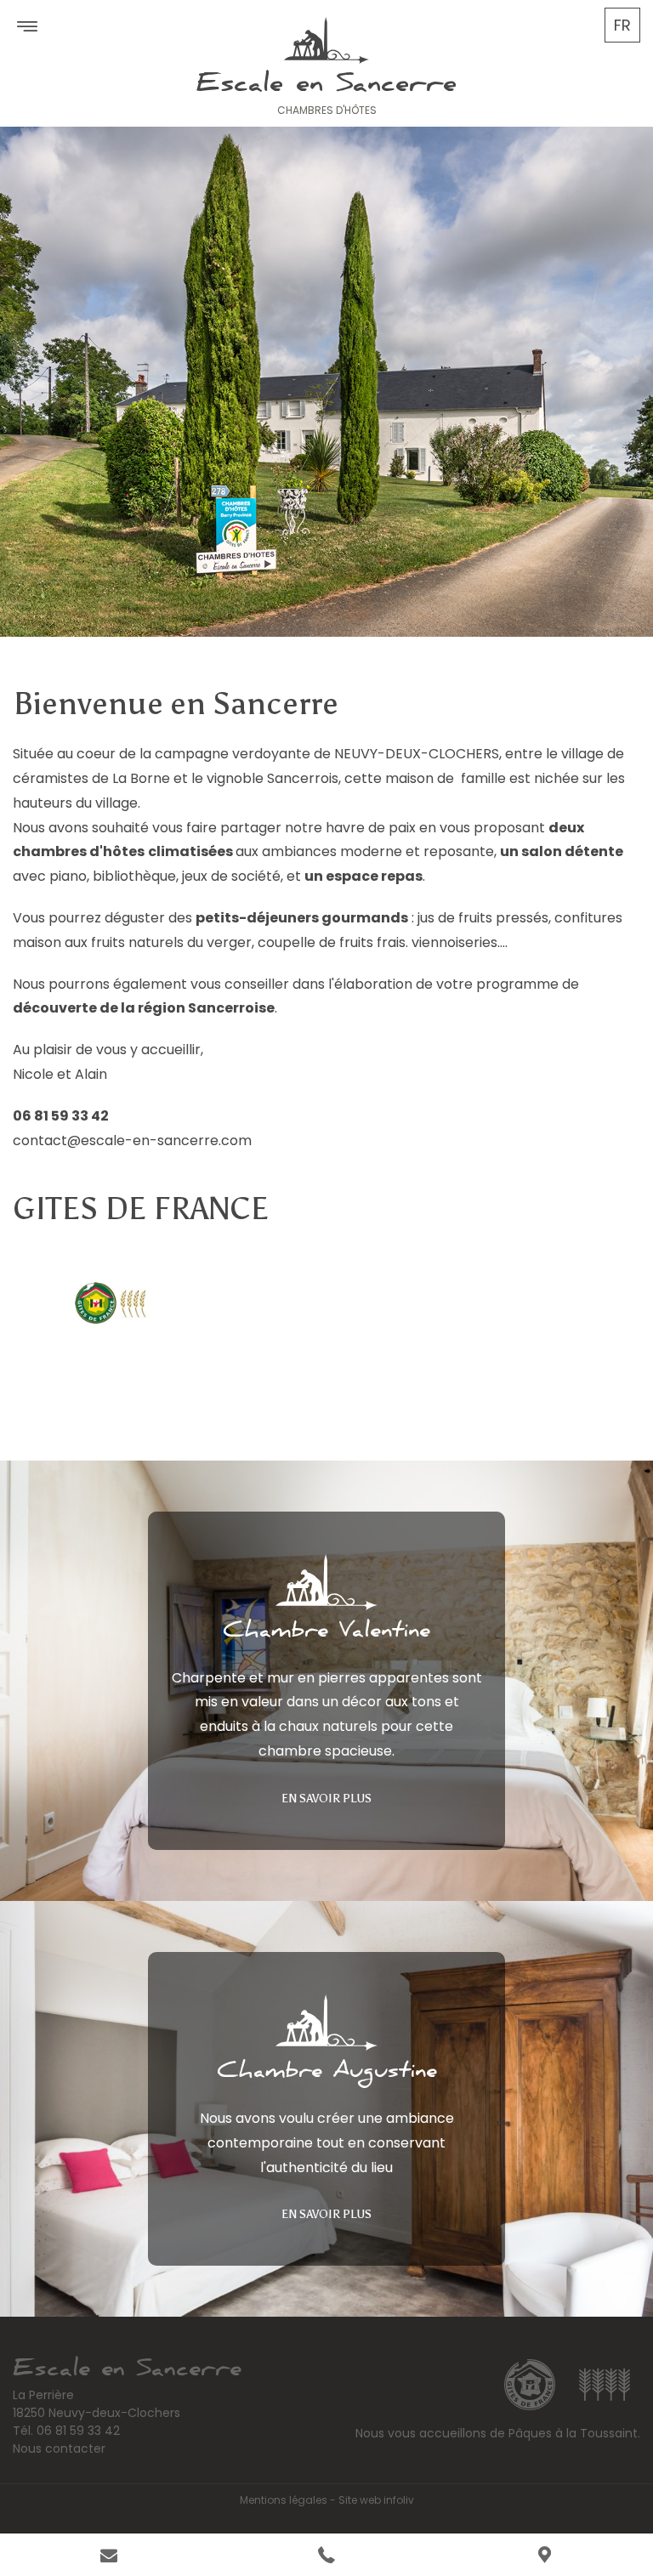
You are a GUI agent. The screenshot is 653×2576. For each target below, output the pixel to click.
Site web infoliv (376, 2500)
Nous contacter (59, 2448)
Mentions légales (284, 2500)
